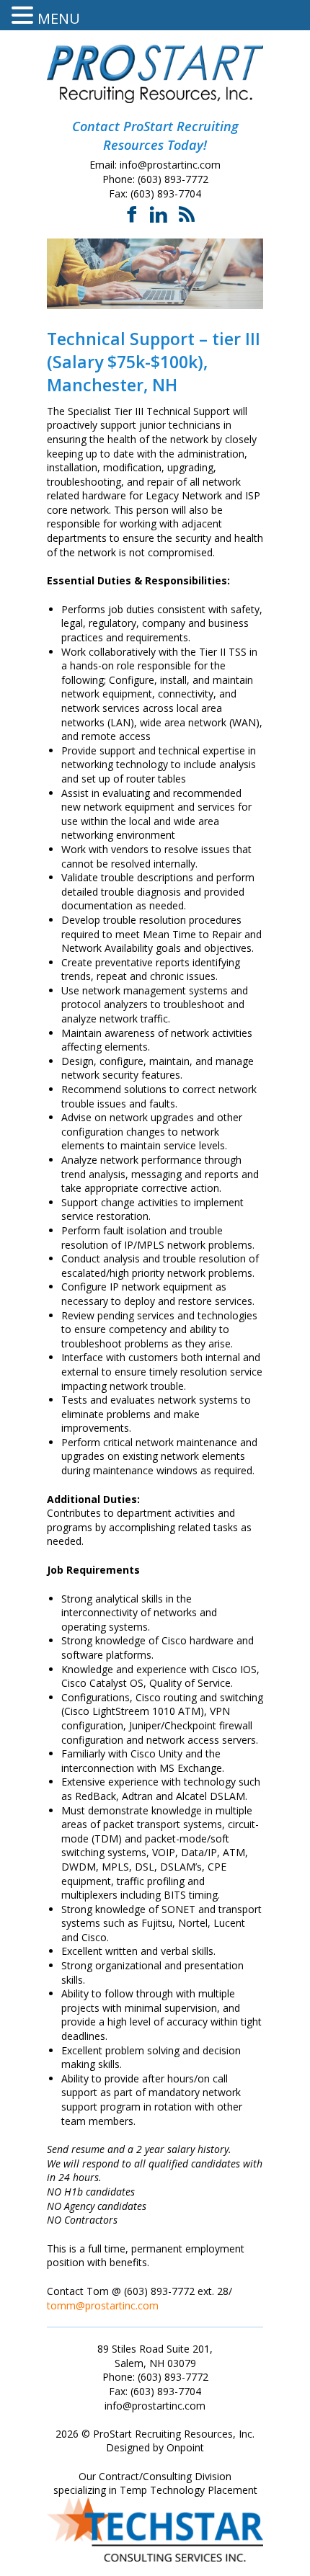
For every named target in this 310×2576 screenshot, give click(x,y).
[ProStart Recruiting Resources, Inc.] (155, 74)
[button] (25, 15)
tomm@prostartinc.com (103, 2305)
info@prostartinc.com (170, 165)
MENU (59, 18)
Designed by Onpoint (155, 2447)
